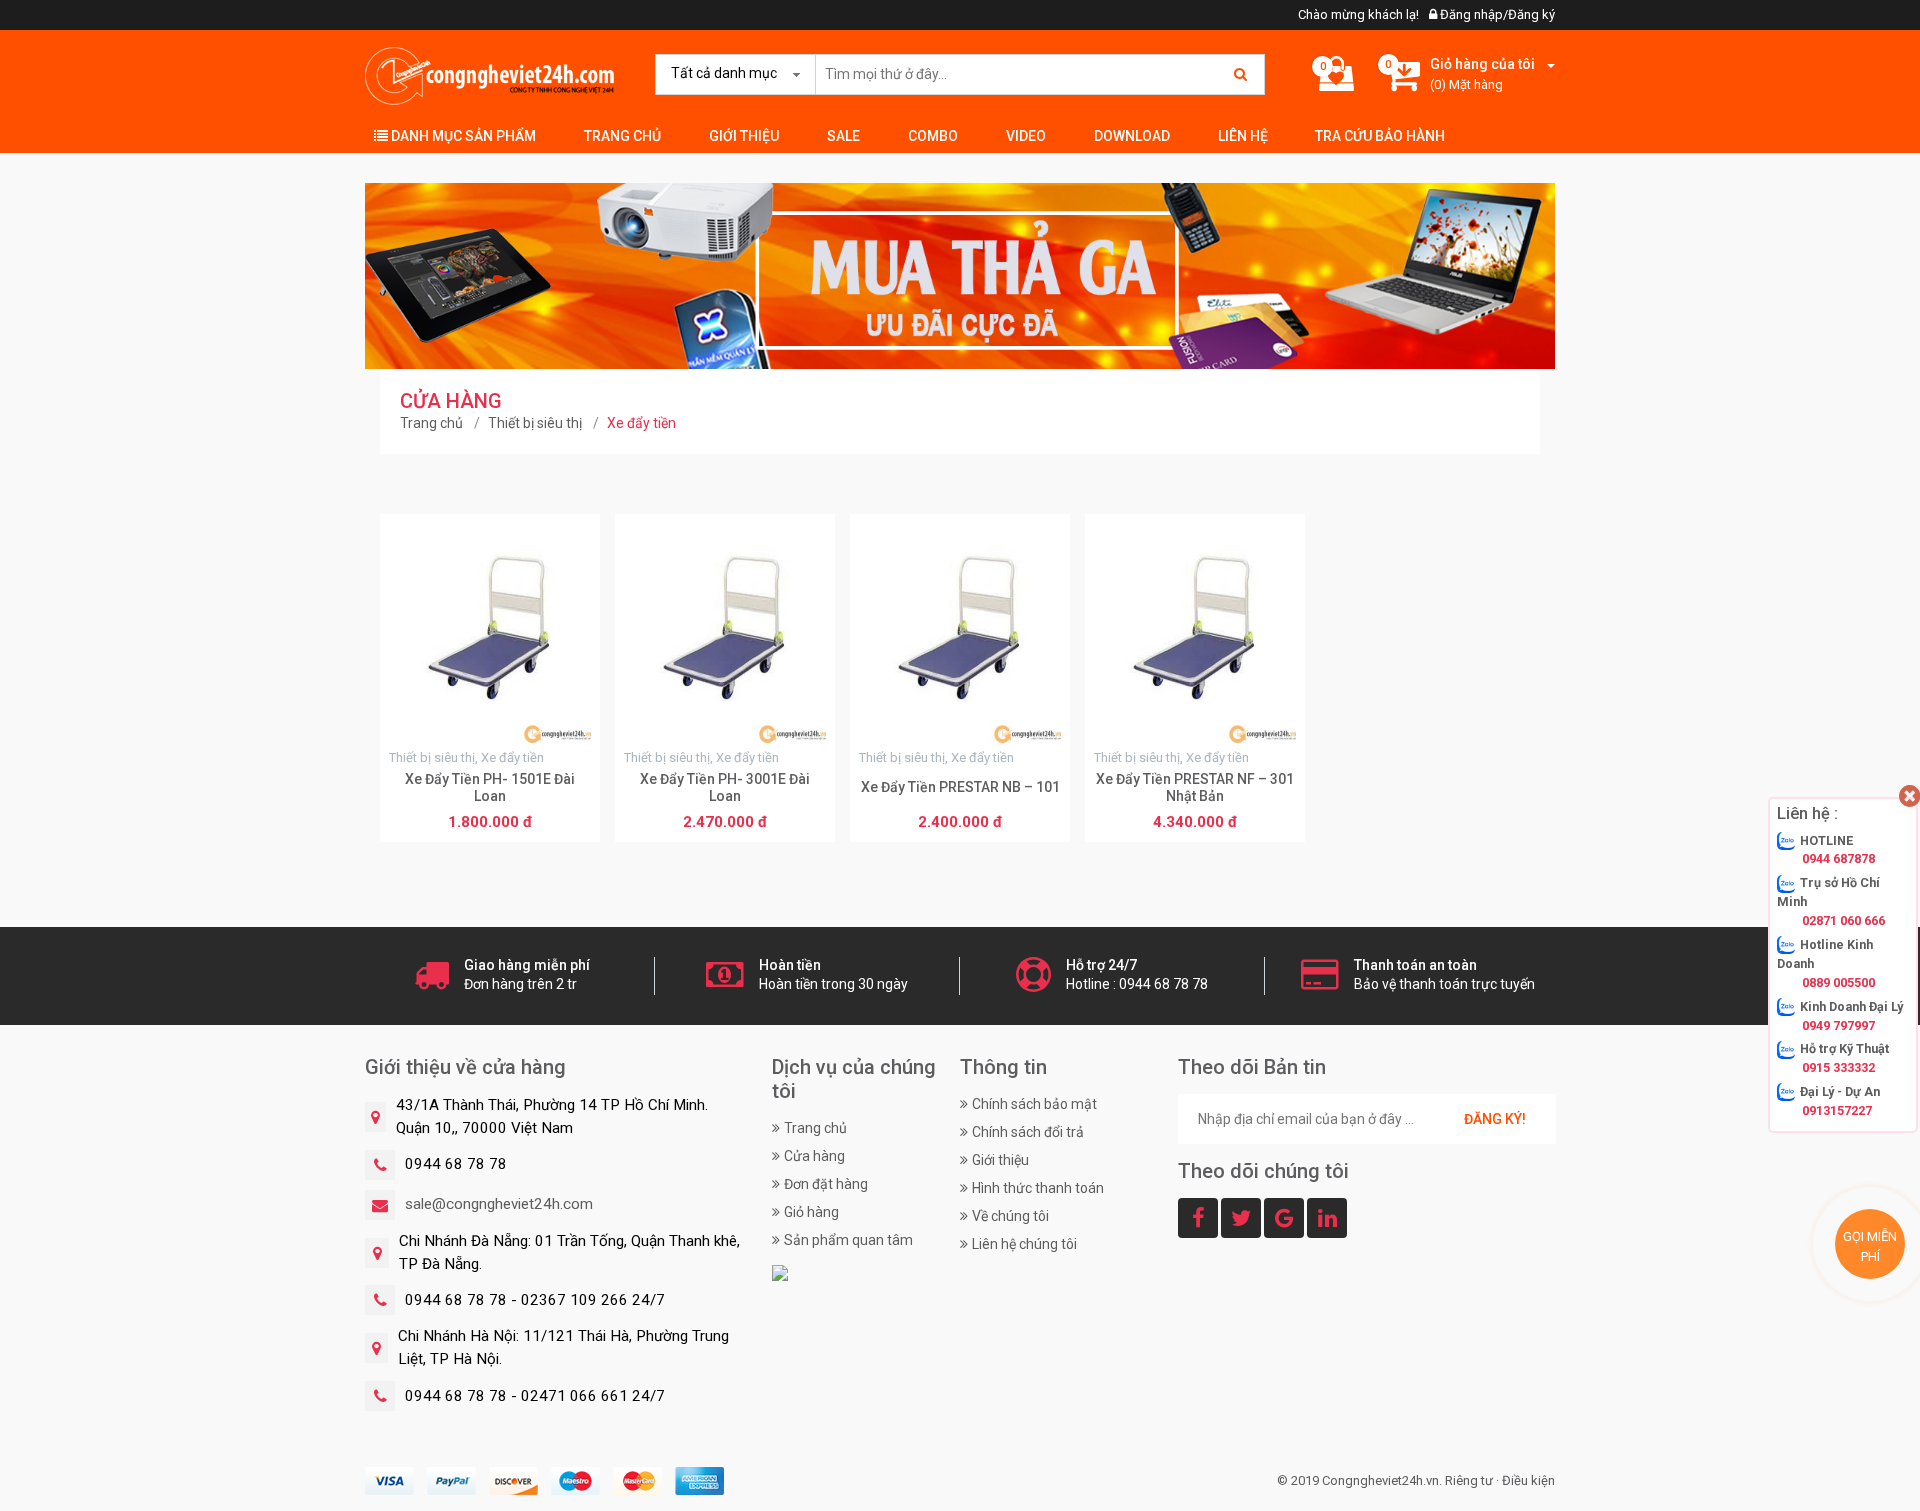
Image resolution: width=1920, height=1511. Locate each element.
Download (1132, 136)
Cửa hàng (814, 1156)
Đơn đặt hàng (826, 1184)
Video (1026, 136)
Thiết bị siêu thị (535, 423)
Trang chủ (622, 136)
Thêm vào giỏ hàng (490, 824)
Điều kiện (1528, 1480)
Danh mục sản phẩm (462, 136)
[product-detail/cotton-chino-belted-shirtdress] (960, 275)
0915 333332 (1838, 1068)
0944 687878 (1838, 859)
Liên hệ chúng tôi (1024, 1244)
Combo (933, 136)
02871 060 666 (1843, 920)
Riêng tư (1469, 1480)
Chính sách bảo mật (1034, 1104)
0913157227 (1837, 1110)
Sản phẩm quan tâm (848, 1240)
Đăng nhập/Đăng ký (1496, 14)
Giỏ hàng (811, 1212)
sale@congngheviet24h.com (499, 1204)
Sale (843, 136)
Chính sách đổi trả (1028, 1132)
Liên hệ (1243, 136)
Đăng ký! (1495, 1119)
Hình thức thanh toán (1038, 1188)
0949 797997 (1838, 1025)
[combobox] (731, 74)
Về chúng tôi (1010, 1216)
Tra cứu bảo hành (1380, 136)
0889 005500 (1838, 982)
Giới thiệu (744, 136)
